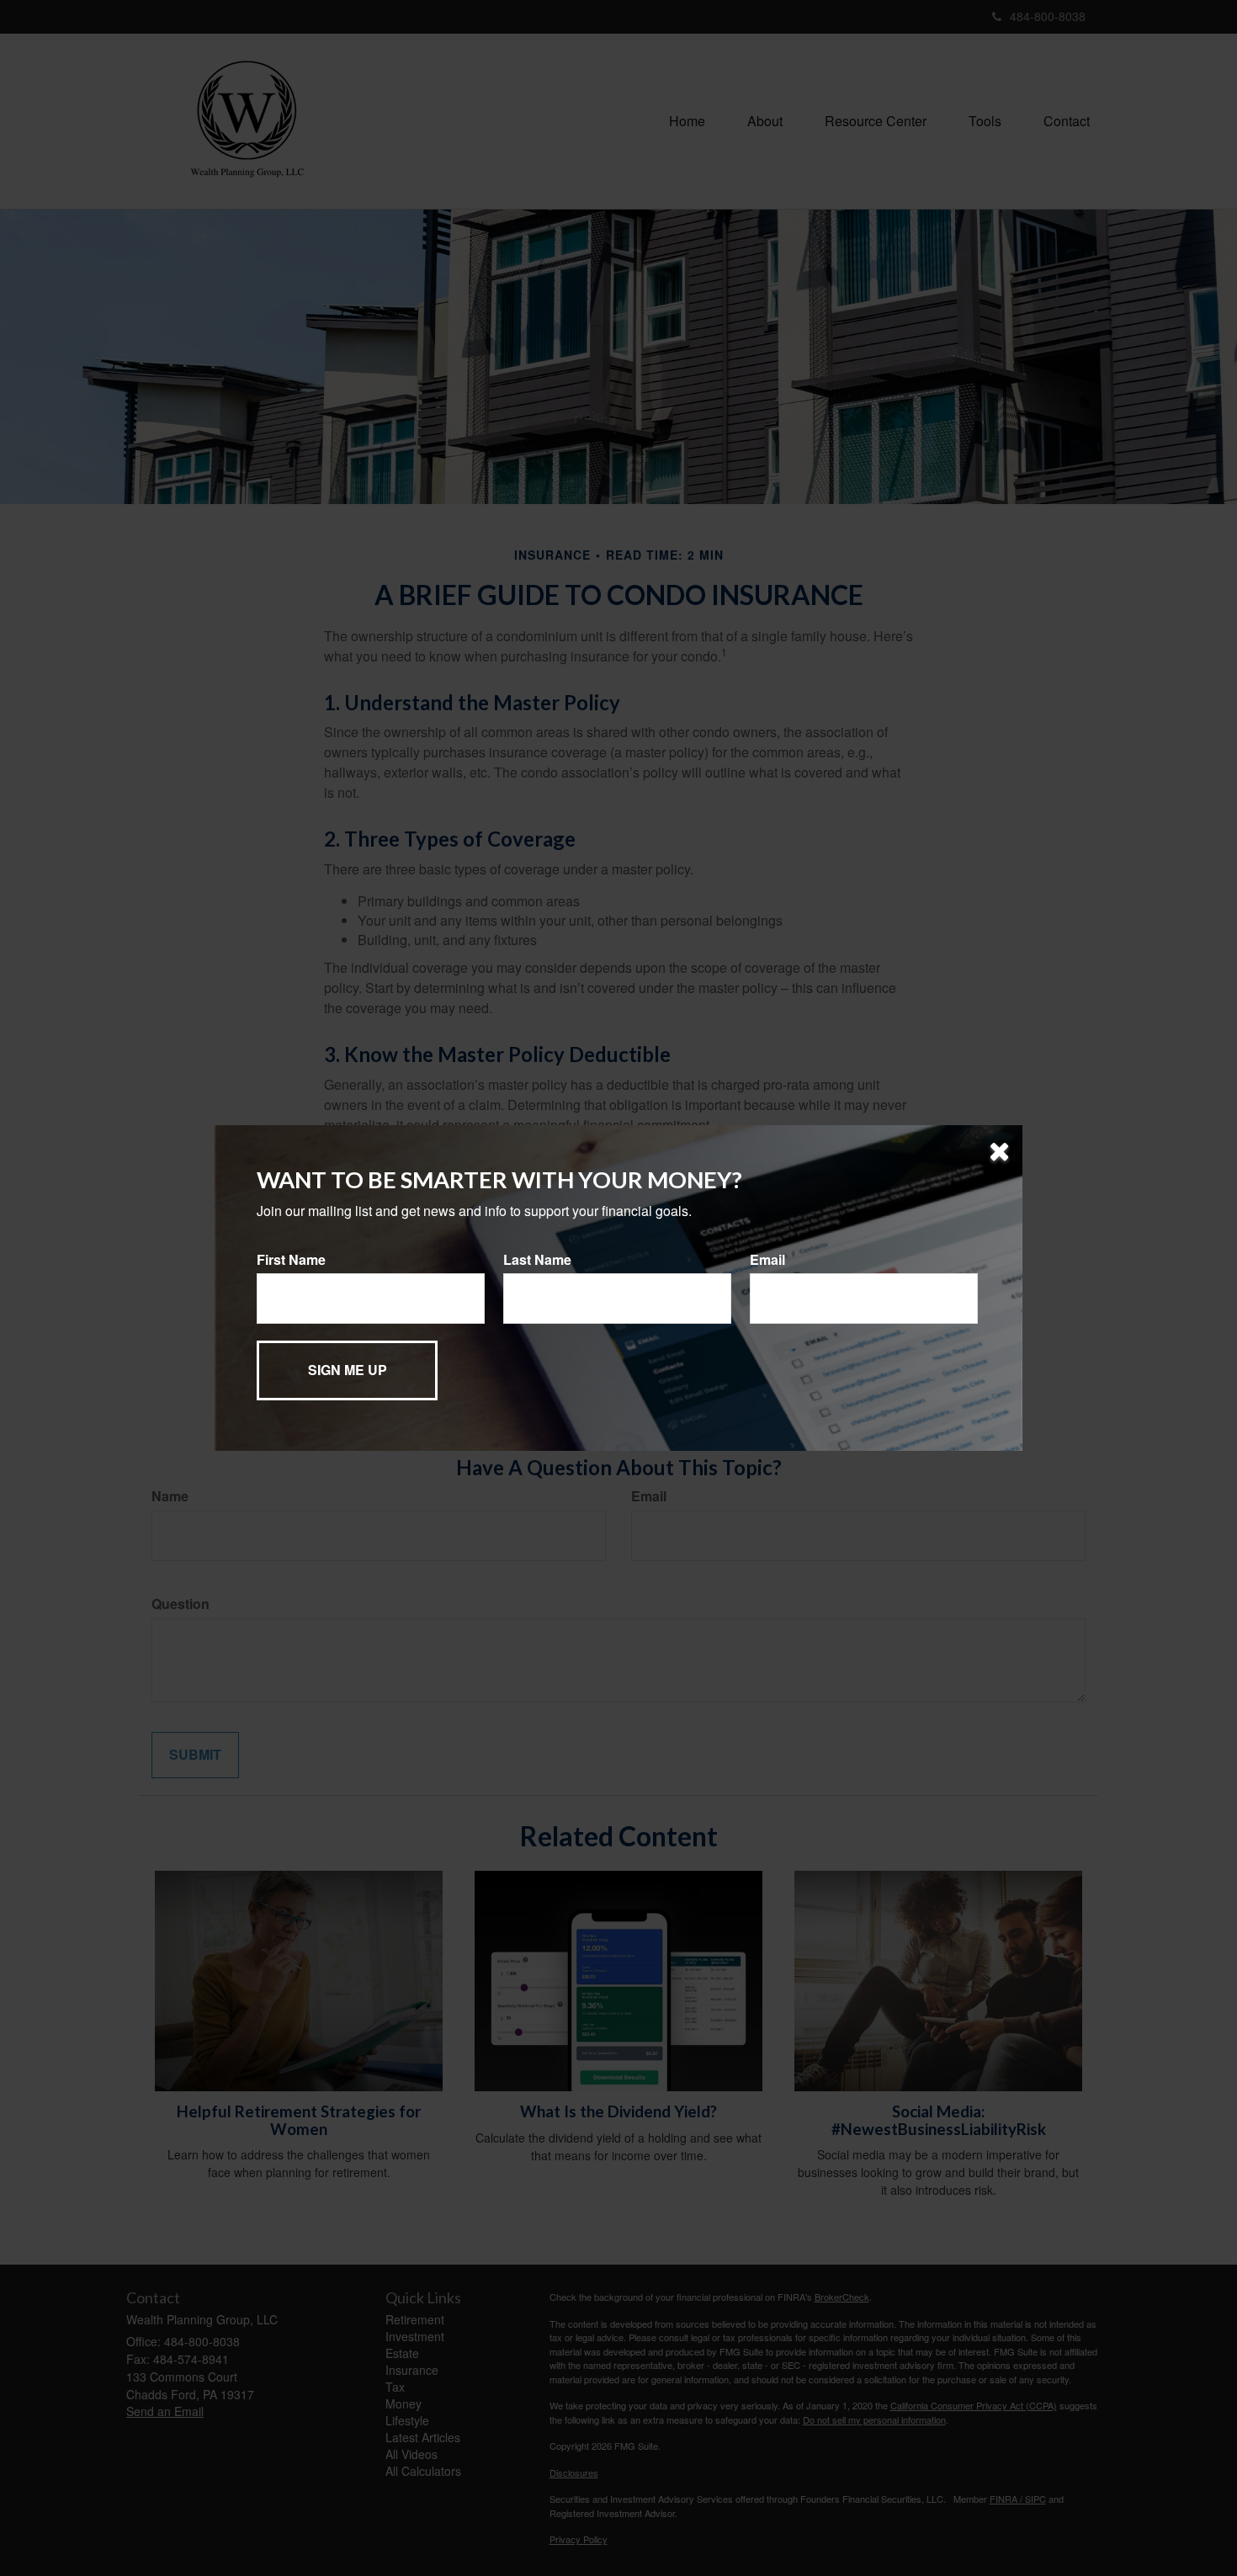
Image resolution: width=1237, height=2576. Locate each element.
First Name (291, 1260)
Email (767, 1260)
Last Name (537, 1260)
